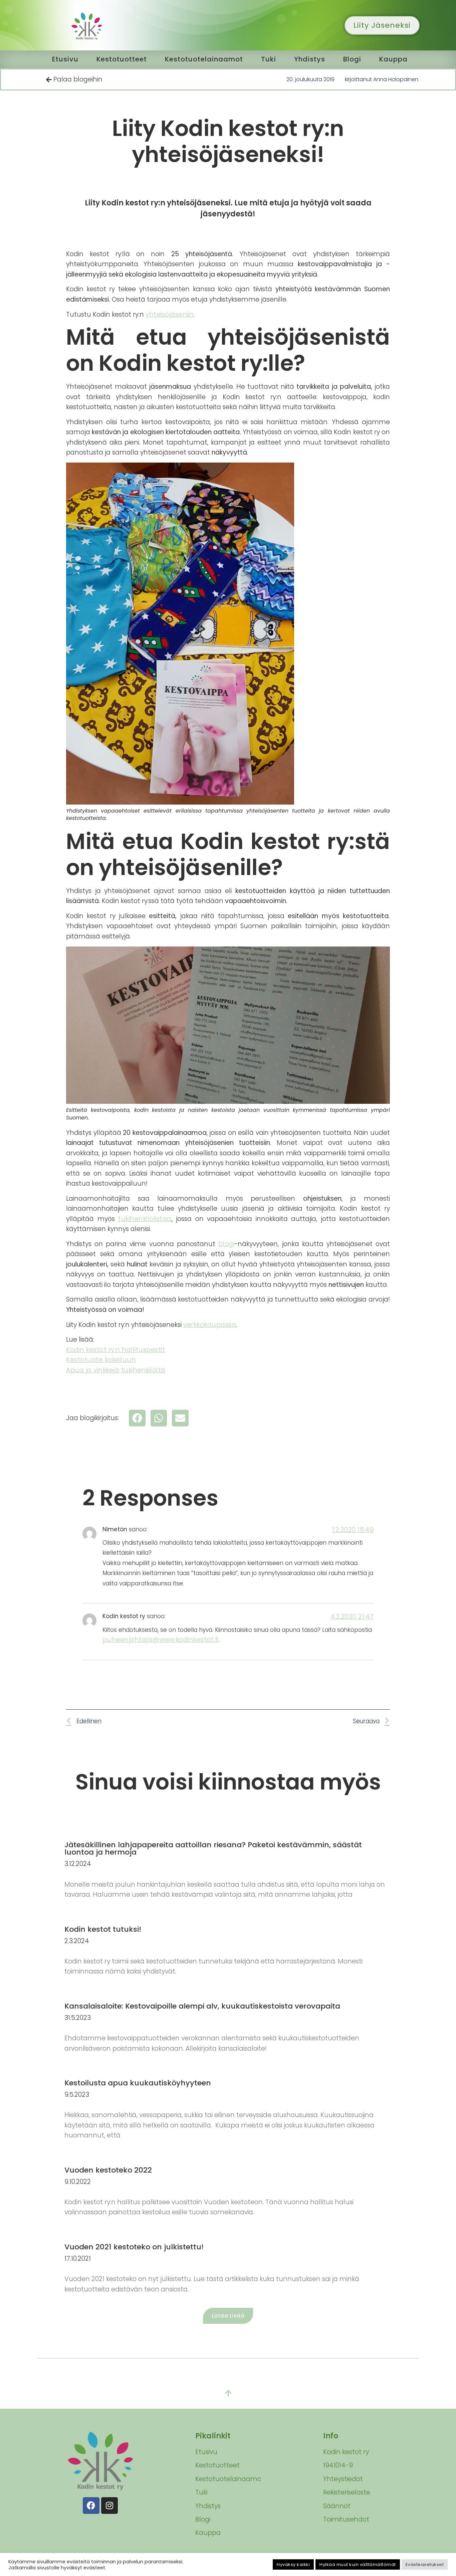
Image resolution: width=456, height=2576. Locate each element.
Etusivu (65, 59)
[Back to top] (228, 2394)
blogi (226, 1244)
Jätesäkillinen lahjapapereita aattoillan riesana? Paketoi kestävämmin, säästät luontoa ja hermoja (213, 1848)
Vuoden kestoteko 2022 (108, 2170)
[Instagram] (109, 2506)
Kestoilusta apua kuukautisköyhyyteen (138, 2083)
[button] (137, 1418)
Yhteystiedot (343, 2479)
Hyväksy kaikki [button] (293, 2564)
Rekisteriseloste (347, 2492)
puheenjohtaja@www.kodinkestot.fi (161, 1640)
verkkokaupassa (210, 1325)
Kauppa (393, 59)
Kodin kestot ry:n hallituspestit (116, 1350)
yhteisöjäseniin (170, 314)
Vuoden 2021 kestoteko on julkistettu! (134, 2247)
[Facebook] (91, 2506)
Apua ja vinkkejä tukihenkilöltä (116, 1370)
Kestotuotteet (122, 59)
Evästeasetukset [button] (425, 2564)
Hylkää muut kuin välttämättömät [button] (358, 2564)
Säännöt (337, 2506)
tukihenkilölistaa (145, 1219)
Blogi (352, 59)
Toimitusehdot (346, 2519)
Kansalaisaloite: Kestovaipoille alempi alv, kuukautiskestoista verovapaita (202, 2006)
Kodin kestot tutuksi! (103, 1929)
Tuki (269, 59)
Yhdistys (310, 59)
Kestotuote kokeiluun (101, 1360)
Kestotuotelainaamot (204, 59)
